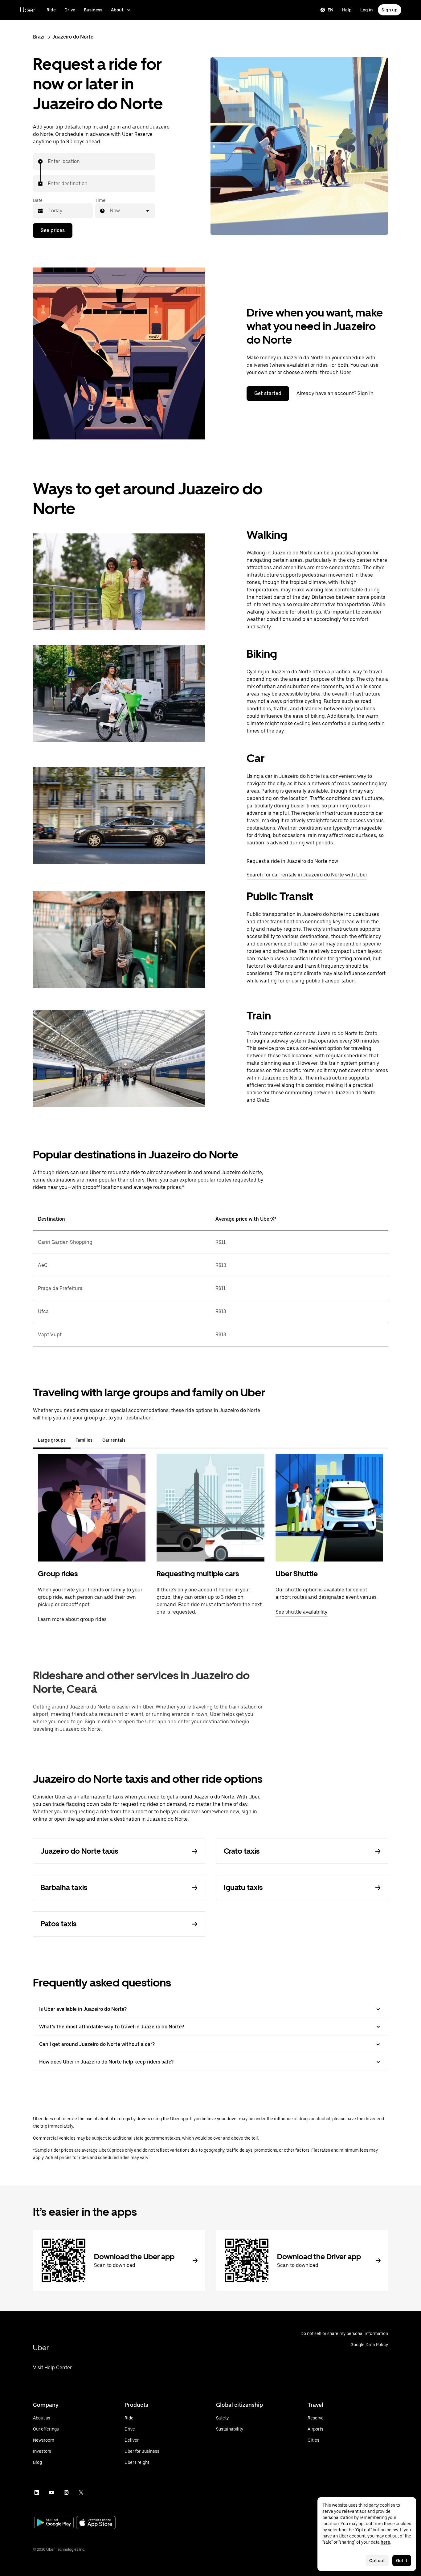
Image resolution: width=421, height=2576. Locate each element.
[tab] (135, 1440)
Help (347, 10)
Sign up (390, 10)
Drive (70, 10)
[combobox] (48, 161)
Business (93, 10)
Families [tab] (84, 1440)
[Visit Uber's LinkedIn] (37, 2492)
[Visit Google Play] (54, 2523)
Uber (28, 10)
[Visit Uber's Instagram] (66, 2492)
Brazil (39, 37)
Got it (402, 2561)
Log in (367, 10)
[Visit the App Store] (96, 2523)
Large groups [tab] (52, 1440)
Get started (268, 393)
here (385, 2542)
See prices (53, 230)
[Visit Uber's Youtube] (51, 2492)
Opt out (377, 2561)
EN (331, 10)
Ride (51, 10)
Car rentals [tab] (114, 1440)
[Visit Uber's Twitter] (81, 2492)
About (117, 10)
